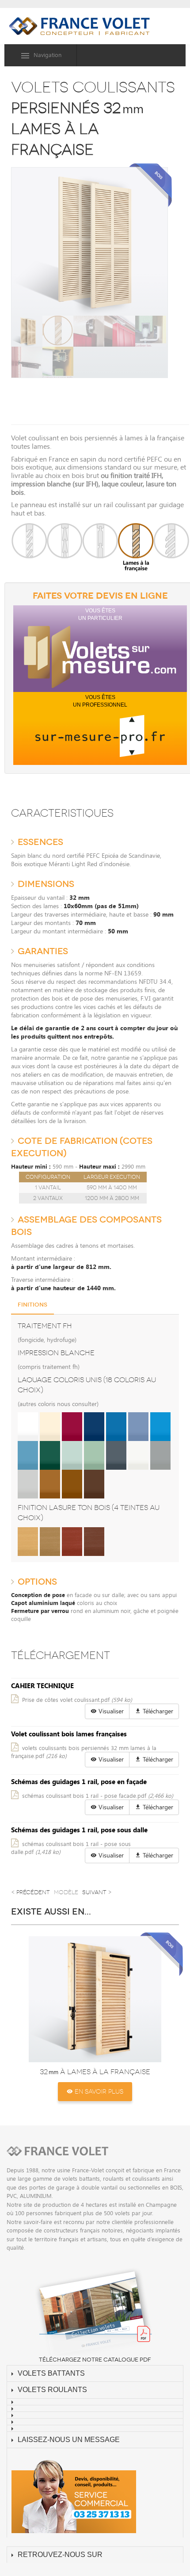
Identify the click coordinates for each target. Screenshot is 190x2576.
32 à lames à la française (95, 2072)
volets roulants (52, 2390)
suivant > (97, 1892)
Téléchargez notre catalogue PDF (95, 2360)
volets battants (51, 2373)
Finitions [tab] (32, 1305)
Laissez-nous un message (69, 2440)
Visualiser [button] (110, 1711)
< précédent (30, 1892)
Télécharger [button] (157, 1711)
